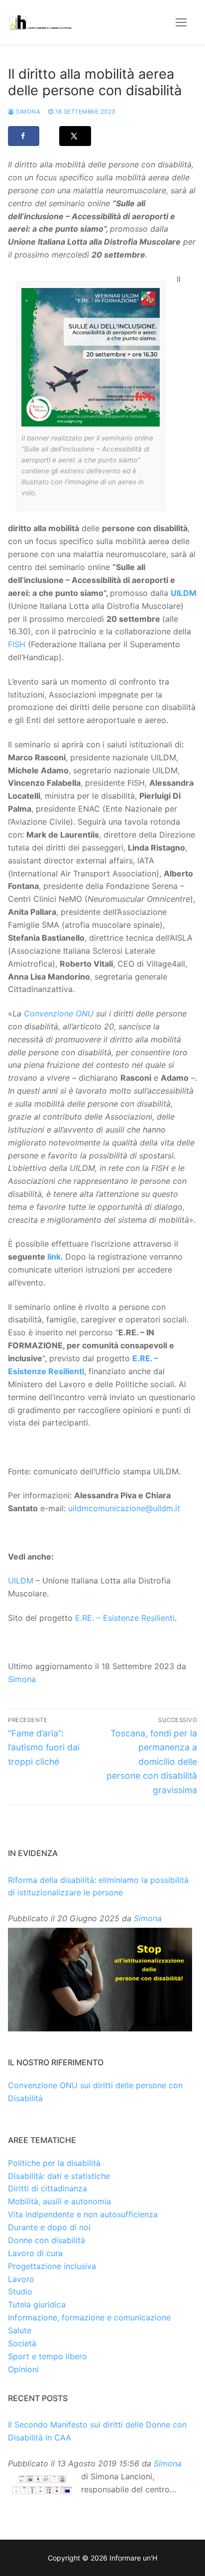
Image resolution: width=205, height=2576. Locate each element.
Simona (27, 112)
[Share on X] (75, 136)
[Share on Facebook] (24, 136)
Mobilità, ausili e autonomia (59, 2201)
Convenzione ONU (59, 1013)
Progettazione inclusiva (52, 2266)
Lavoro (21, 2279)
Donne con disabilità (47, 2240)
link (54, 1257)
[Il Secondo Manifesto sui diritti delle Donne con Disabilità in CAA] (42, 2485)
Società (22, 2343)
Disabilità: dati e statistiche (59, 2176)
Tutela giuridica (37, 2304)
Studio (20, 2291)
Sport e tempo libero (48, 2356)
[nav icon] (181, 22)
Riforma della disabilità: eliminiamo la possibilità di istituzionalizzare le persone (98, 1886)
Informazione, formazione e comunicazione (89, 2317)
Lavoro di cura (35, 2253)
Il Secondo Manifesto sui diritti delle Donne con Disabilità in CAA (97, 2431)
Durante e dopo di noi (49, 2227)
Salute (20, 2330)
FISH (17, 644)
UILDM (184, 593)
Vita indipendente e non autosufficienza (83, 2214)
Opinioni (23, 2369)
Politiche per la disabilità (54, 2163)
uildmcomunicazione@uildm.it (124, 1508)
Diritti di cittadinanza (48, 2188)
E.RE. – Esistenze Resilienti (125, 1618)
